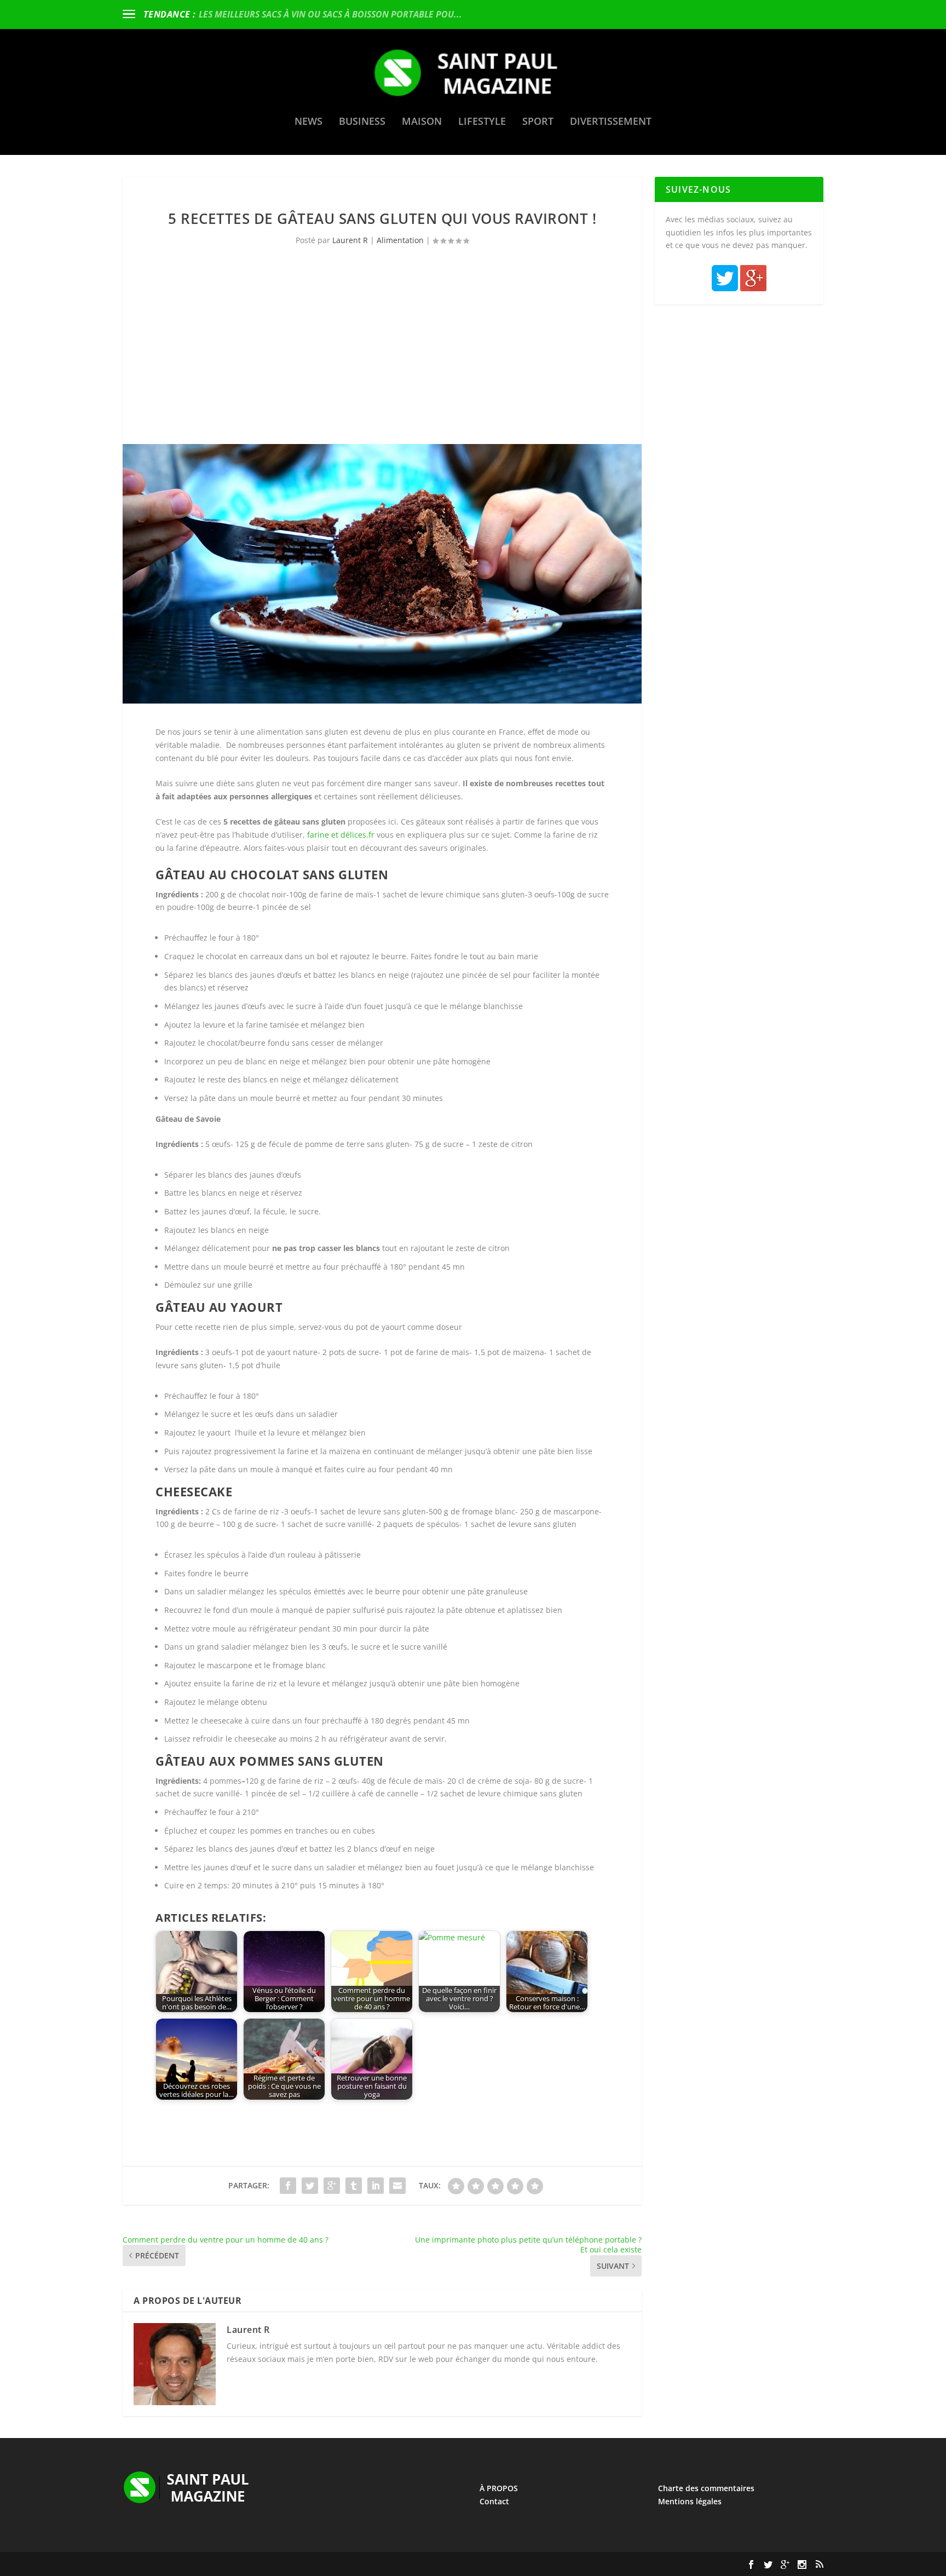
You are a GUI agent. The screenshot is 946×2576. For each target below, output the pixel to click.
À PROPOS (499, 2488)
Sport (538, 122)
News (308, 122)
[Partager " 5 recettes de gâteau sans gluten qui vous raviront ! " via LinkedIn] (376, 2186)
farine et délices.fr (341, 835)
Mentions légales (690, 2501)
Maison (422, 122)
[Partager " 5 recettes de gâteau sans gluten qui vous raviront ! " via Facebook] (288, 2186)
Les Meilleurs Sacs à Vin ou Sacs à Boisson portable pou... (330, 14)
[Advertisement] (382, 362)
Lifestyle (482, 122)
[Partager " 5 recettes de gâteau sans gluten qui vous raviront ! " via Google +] (332, 2186)
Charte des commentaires (706, 2488)
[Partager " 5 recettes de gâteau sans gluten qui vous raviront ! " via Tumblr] (354, 2186)
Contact (494, 2501)
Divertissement (611, 122)
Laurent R (350, 240)
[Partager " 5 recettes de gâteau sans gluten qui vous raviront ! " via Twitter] (310, 2186)
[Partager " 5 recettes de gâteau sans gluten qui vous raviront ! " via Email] (397, 2186)
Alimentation (400, 240)
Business (362, 122)
